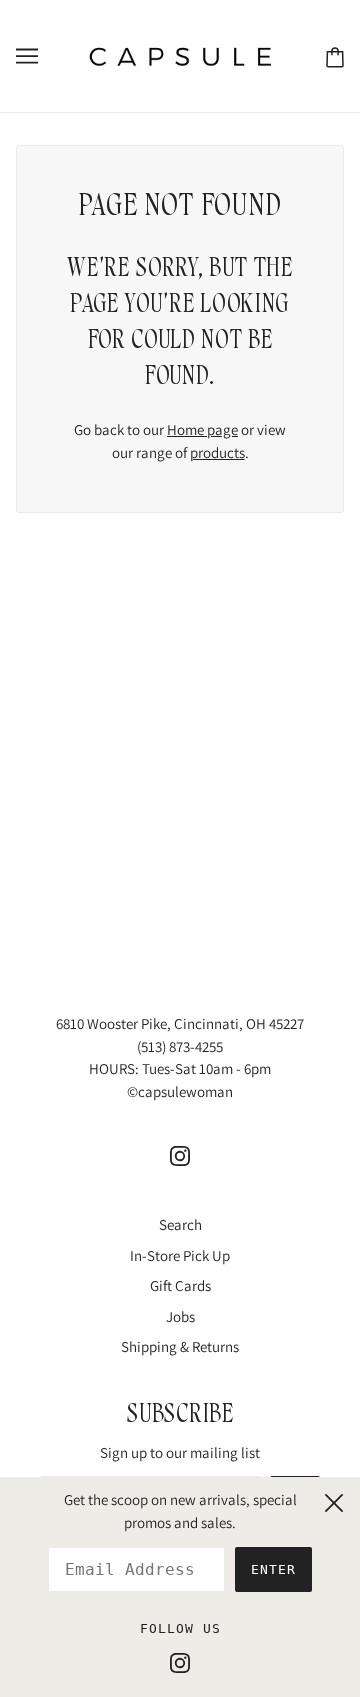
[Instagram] (180, 1662)
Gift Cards (180, 1285)
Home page (202, 429)
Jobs (180, 1316)
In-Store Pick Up (180, 1255)
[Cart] (335, 56)
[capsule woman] (180, 54)
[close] (334, 1500)
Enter (273, 1569)
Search (180, 1224)
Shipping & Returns (180, 1346)
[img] (180, 1155)
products (217, 452)
